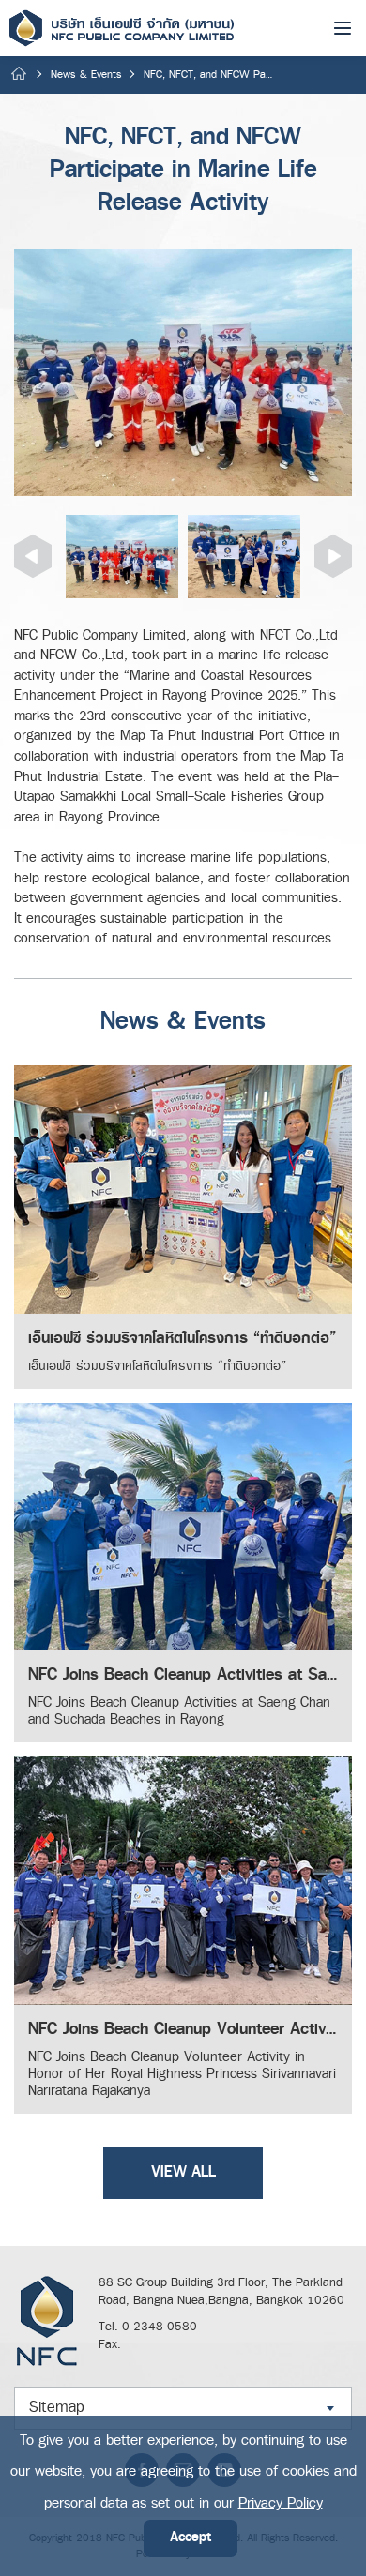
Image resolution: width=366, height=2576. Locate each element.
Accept (191, 2538)
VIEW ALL (183, 2172)
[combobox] (183, 2408)
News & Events (86, 75)
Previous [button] (33, 556)
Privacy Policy (281, 2503)
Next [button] (333, 556)
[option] (183, 373)
